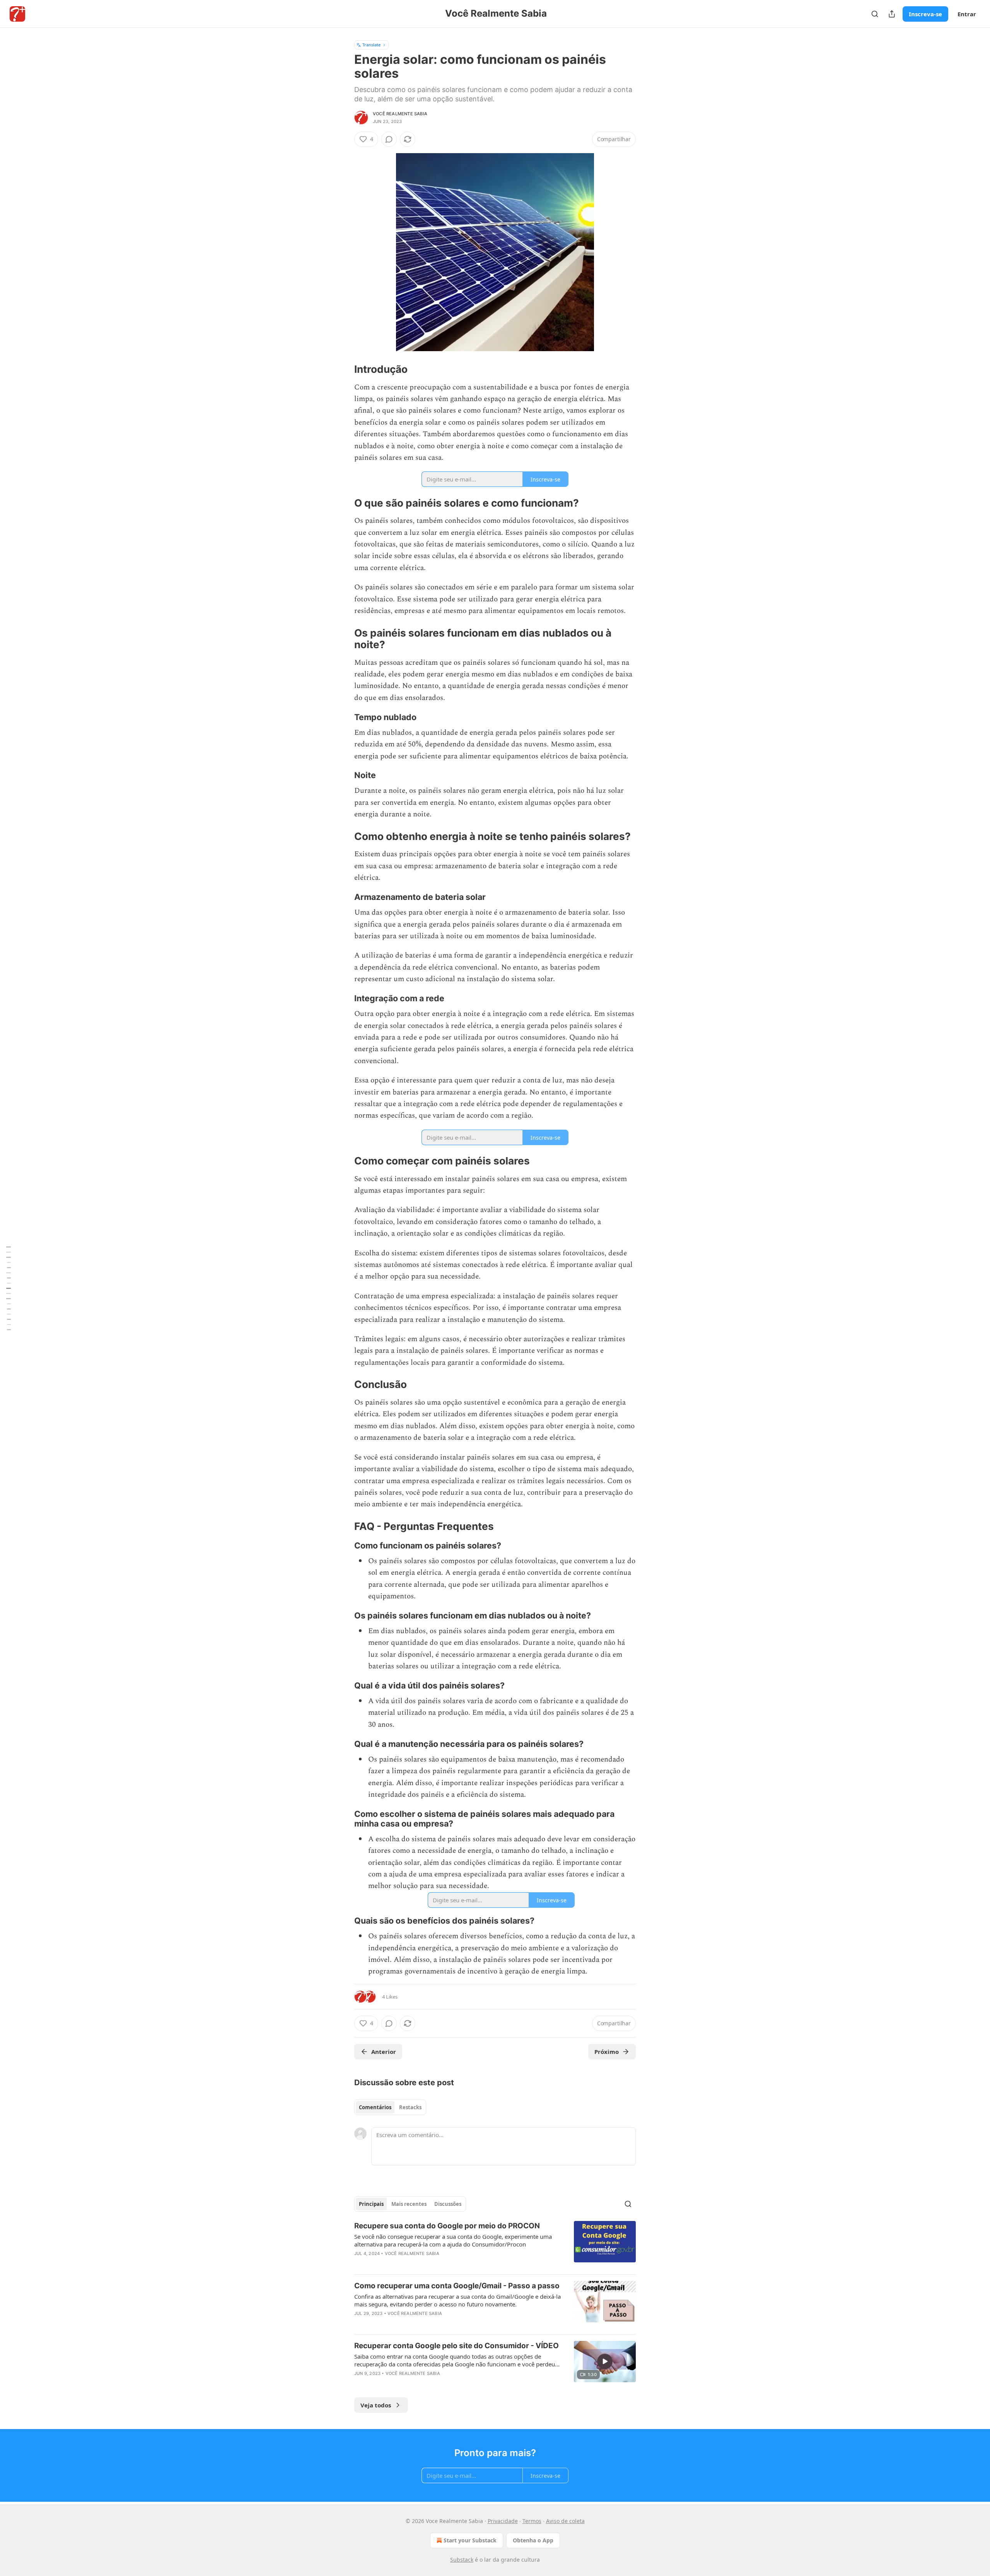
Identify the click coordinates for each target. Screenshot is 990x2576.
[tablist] (390, 2107)
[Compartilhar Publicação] (892, 14)
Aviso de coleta (565, 2521)
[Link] (343, 369)
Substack (462, 2560)
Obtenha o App (533, 2540)
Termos (532, 2521)
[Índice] (9, 1288)
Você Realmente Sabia (400, 114)
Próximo (607, 2052)
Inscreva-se (925, 14)
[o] (605, 2361)
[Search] (875, 14)
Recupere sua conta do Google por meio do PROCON (447, 2226)
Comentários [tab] (375, 2107)
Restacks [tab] (410, 2107)
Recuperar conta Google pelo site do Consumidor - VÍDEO (457, 2346)
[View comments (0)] (389, 139)
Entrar (967, 14)
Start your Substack (470, 2540)
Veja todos (376, 2405)
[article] (495, 2245)
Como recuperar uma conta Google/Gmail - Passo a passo (457, 2286)
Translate (371, 45)
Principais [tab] (371, 2204)
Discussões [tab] (448, 2204)
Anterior (384, 2052)
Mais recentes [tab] (409, 2204)
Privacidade (503, 2521)
